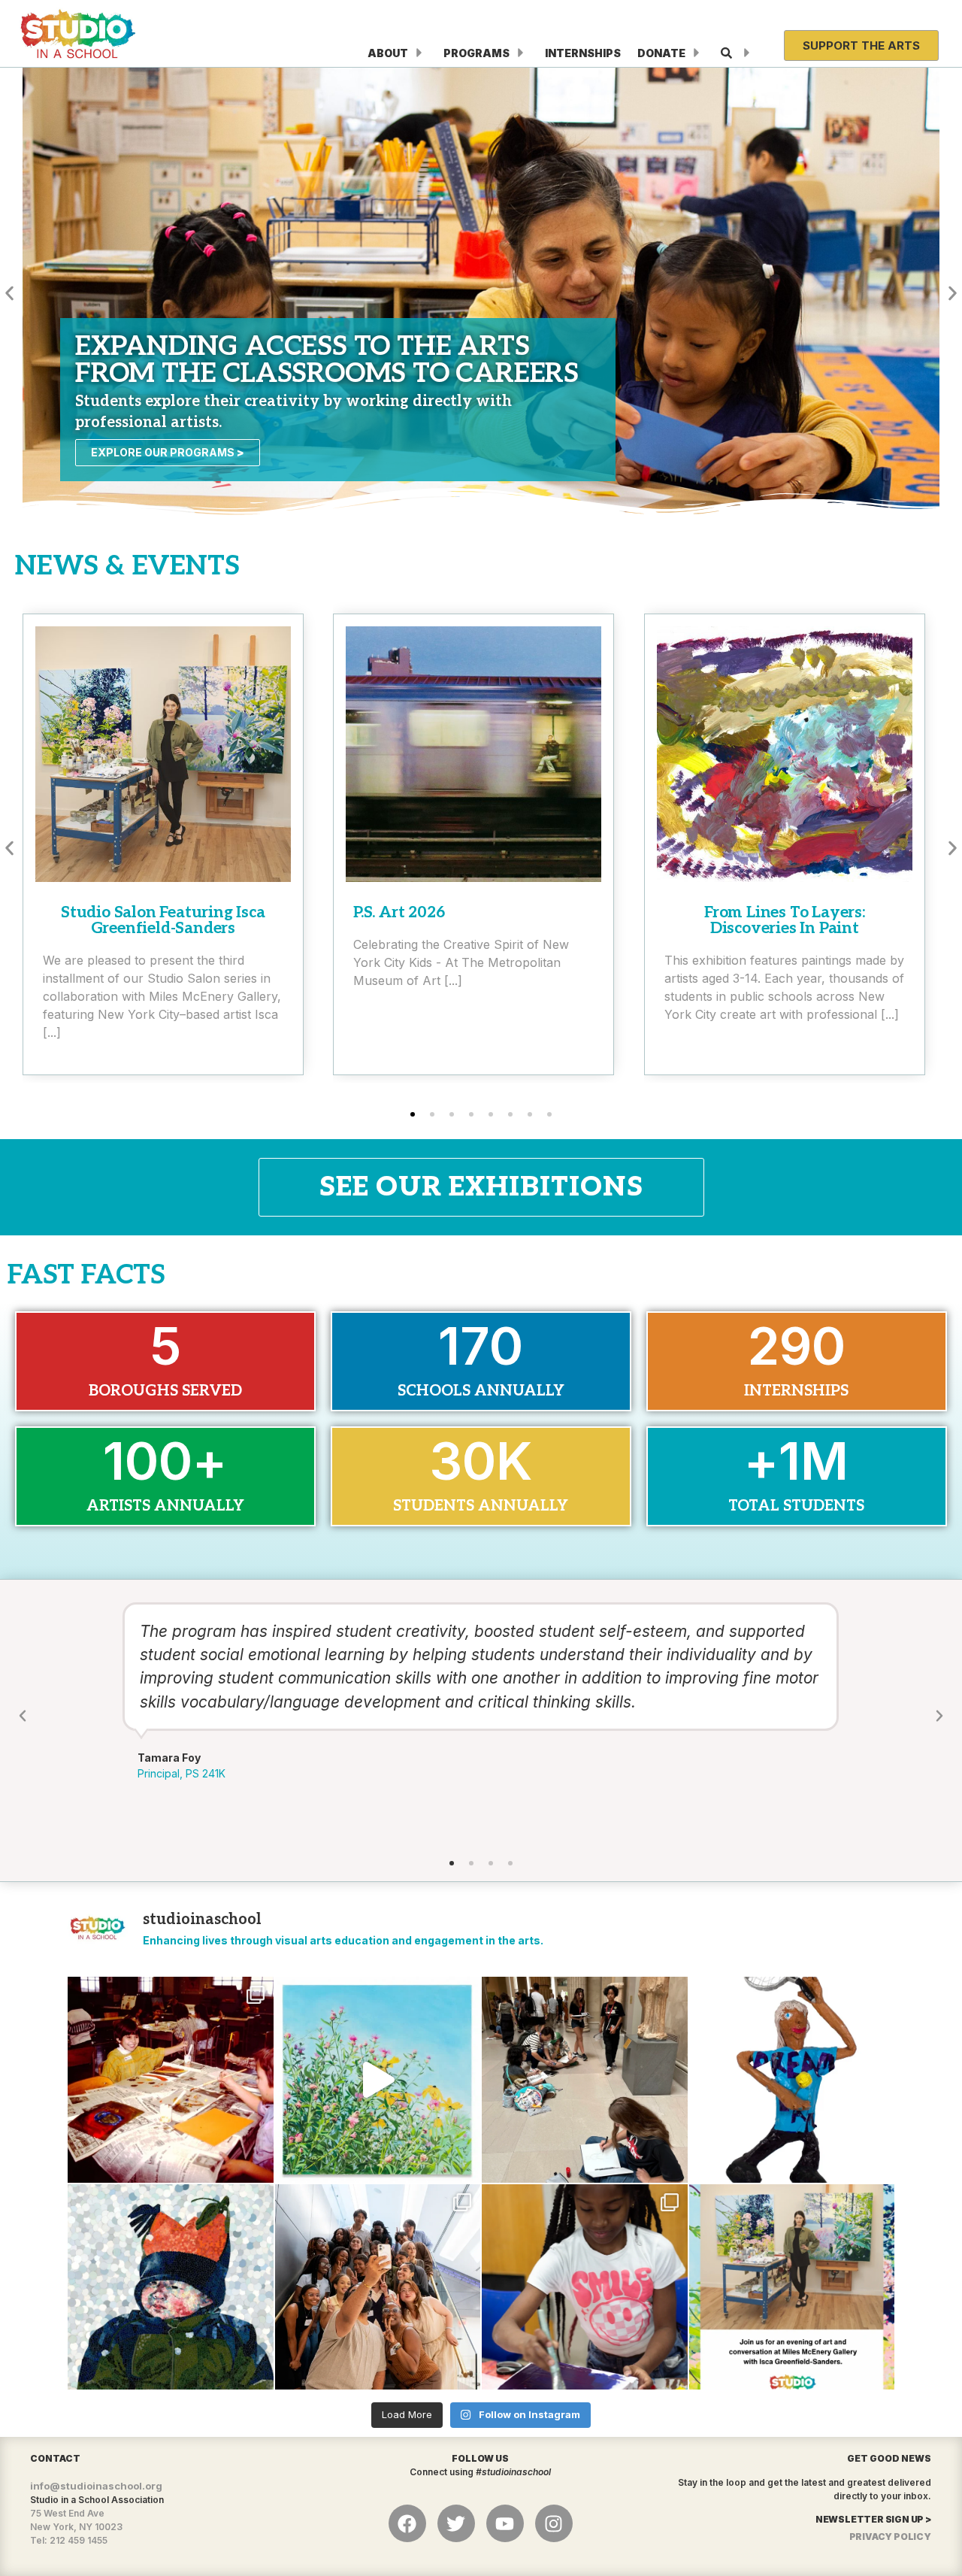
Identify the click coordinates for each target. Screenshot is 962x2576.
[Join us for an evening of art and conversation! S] (792, 2287)
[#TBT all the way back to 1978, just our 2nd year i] (171, 2080)
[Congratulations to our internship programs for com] (378, 2287)
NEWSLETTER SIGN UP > (873, 2519)
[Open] (747, 53)
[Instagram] (554, 2523)
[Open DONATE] (697, 53)
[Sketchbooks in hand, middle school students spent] (585, 2080)
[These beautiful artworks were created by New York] (378, 2080)
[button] (9, 293)
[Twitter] (456, 2523)
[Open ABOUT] (419, 53)
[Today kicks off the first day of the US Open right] (792, 2080)
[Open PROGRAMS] (521, 53)
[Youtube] (505, 2523)
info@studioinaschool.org (96, 2486)
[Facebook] (407, 2523)
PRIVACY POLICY (890, 2537)
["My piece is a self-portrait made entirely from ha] (171, 2287)
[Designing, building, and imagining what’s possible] (585, 2287)
